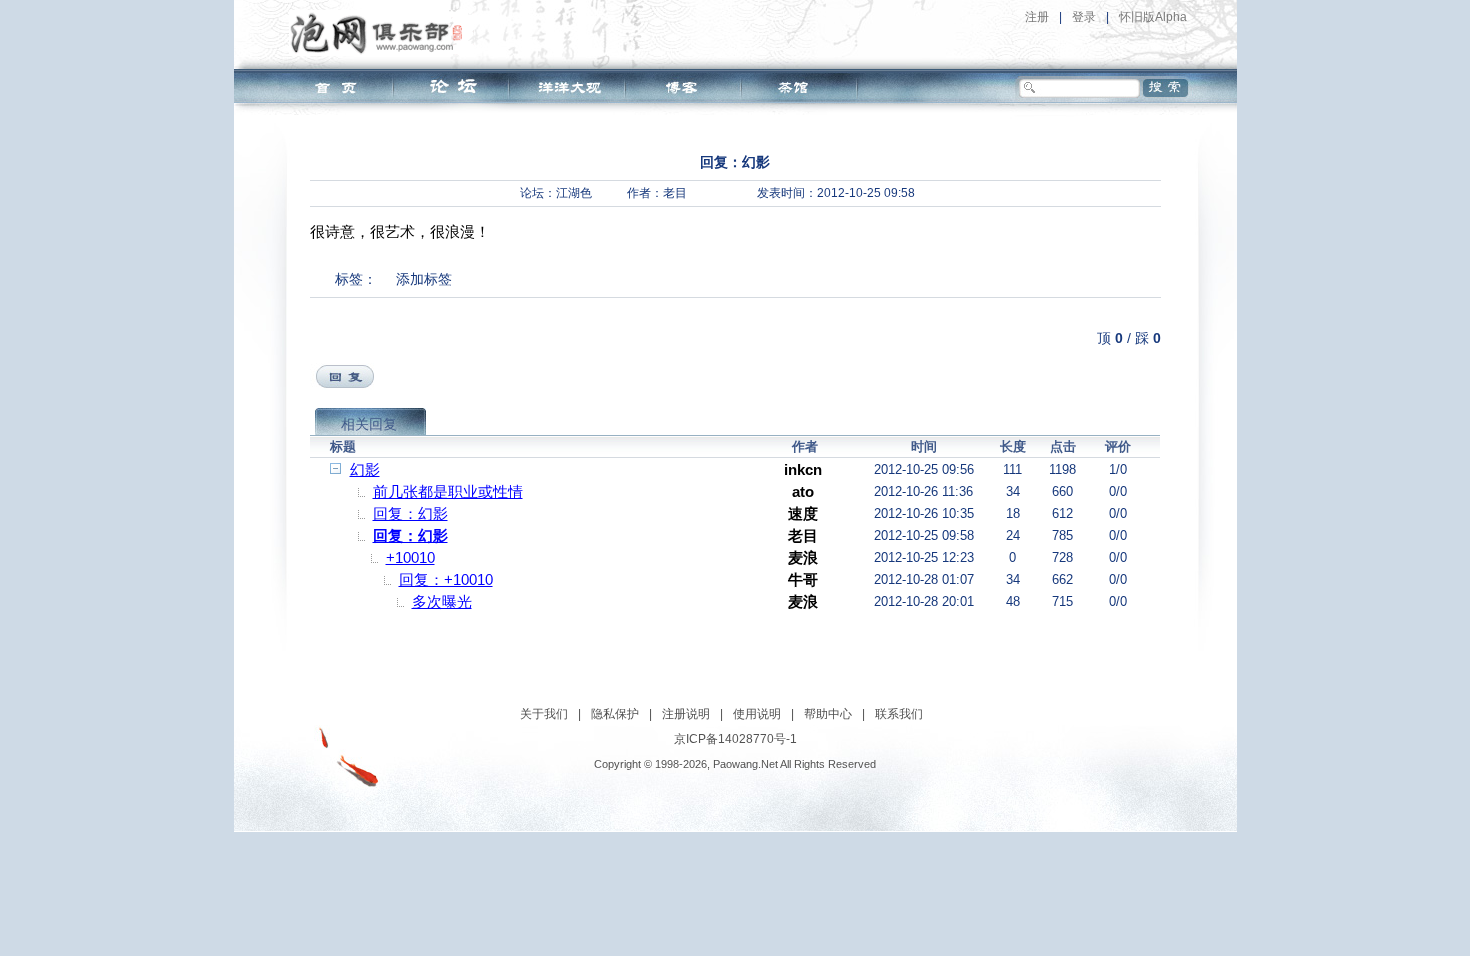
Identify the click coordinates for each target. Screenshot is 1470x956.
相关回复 (369, 424)
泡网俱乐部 (381, 33)
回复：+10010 (446, 579)
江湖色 (574, 193)
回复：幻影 (410, 513)
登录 (1084, 17)
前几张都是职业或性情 (448, 491)
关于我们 (544, 714)
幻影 (365, 469)
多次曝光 (442, 601)
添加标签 (424, 279)
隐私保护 (615, 714)
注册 (1037, 17)
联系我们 (899, 714)
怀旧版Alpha (1153, 17)
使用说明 (757, 714)
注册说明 (686, 714)
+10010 (410, 557)
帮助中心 (828, 714)
